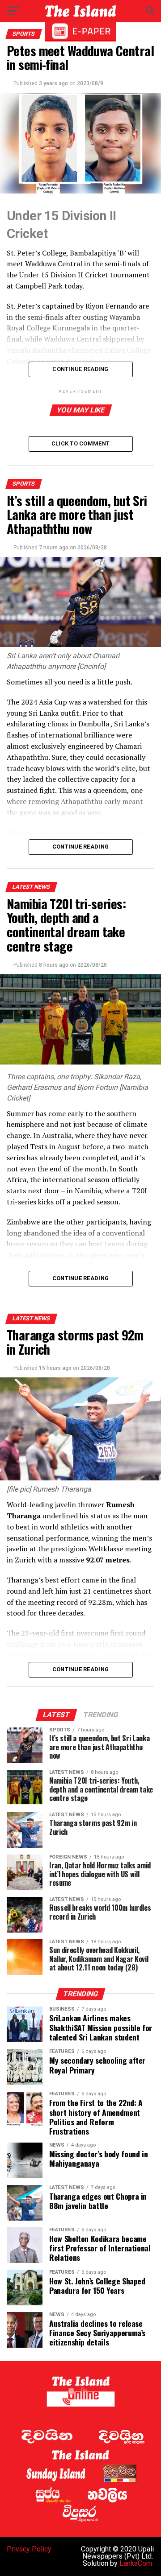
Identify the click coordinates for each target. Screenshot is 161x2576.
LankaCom (136, 2563)
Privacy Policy (29, 2549)
